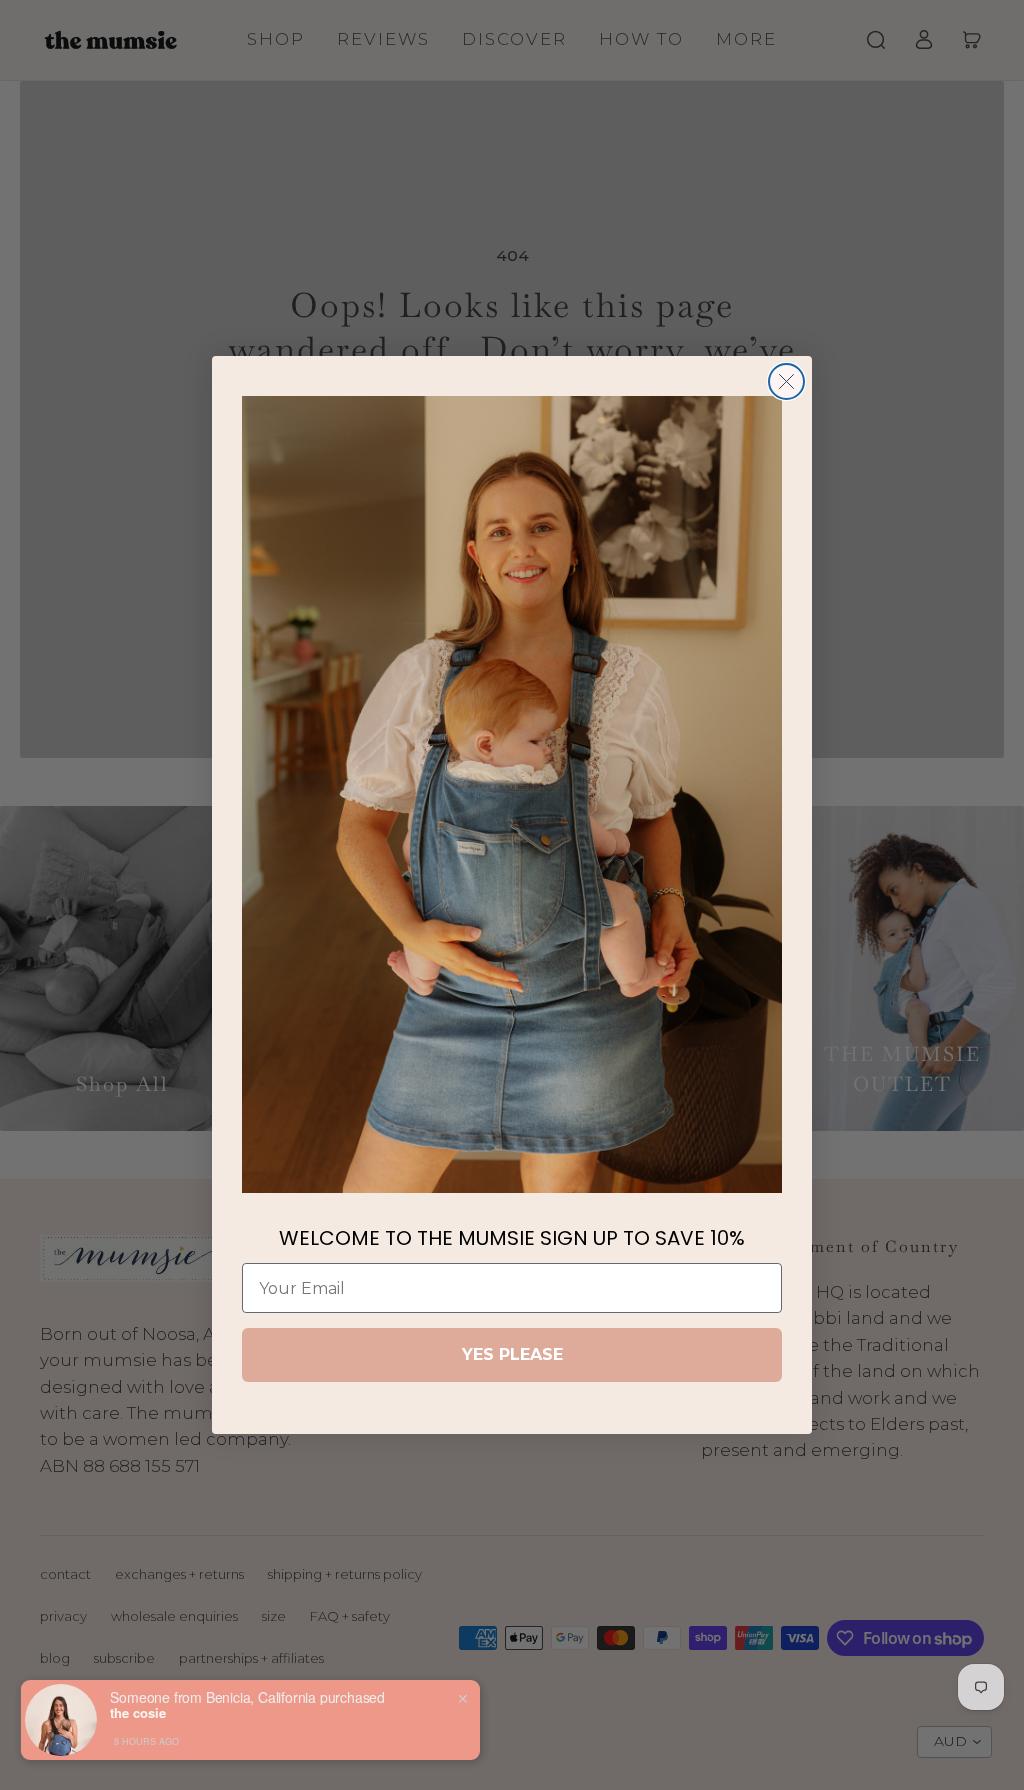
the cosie (138, 1713)
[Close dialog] (786, 381)
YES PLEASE (512, 1354)
